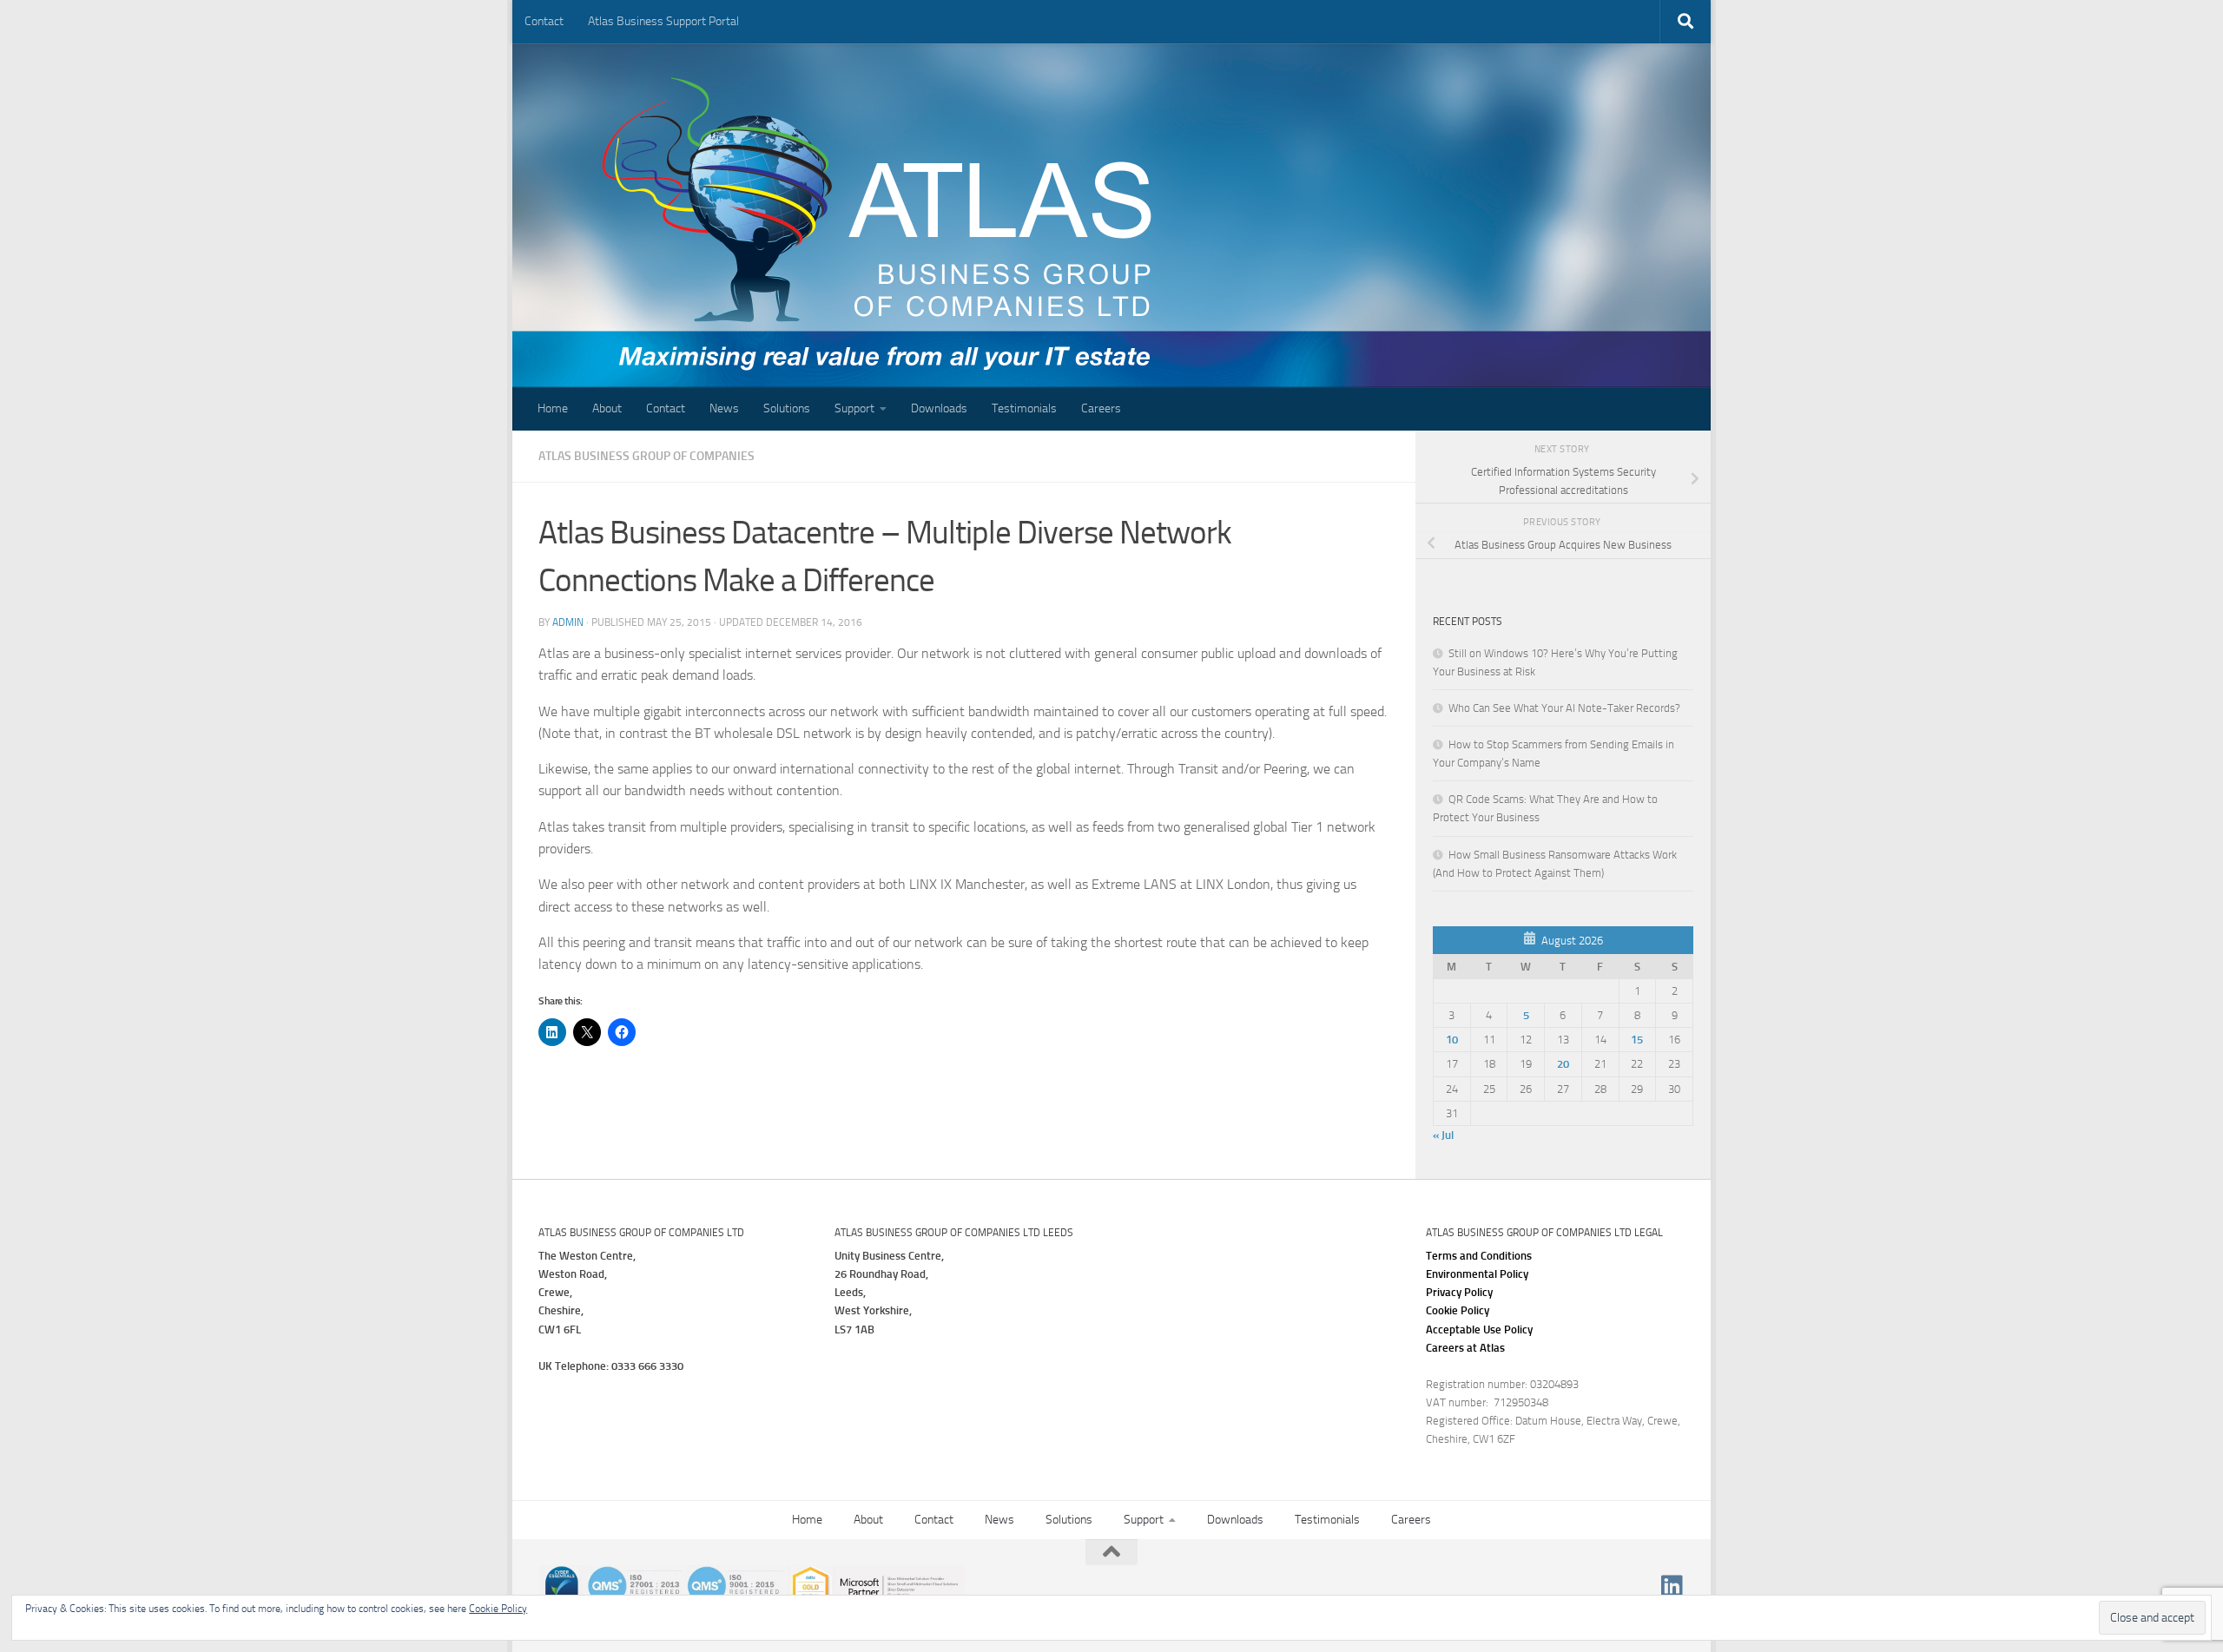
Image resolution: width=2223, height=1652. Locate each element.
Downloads (939, 408)
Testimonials (1024, 408)
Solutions (787, 408)
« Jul (1443, 1135)
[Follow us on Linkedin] (1672, 1586)
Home (553, 408)
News (724, 408)
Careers (1101, 408)
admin (568, 622)
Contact (544, 21)
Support (854, 408)
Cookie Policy (1458, 1310)
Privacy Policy (1459, 1292)
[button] (1479, 1329)
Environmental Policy (1477, 1274)
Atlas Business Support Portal (663, 21)
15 (1637, 1040)
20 (1563, 1064)
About (607, 408)
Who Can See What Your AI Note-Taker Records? (1564, 708)
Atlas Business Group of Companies (646, 456)
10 (1452, 1040)
